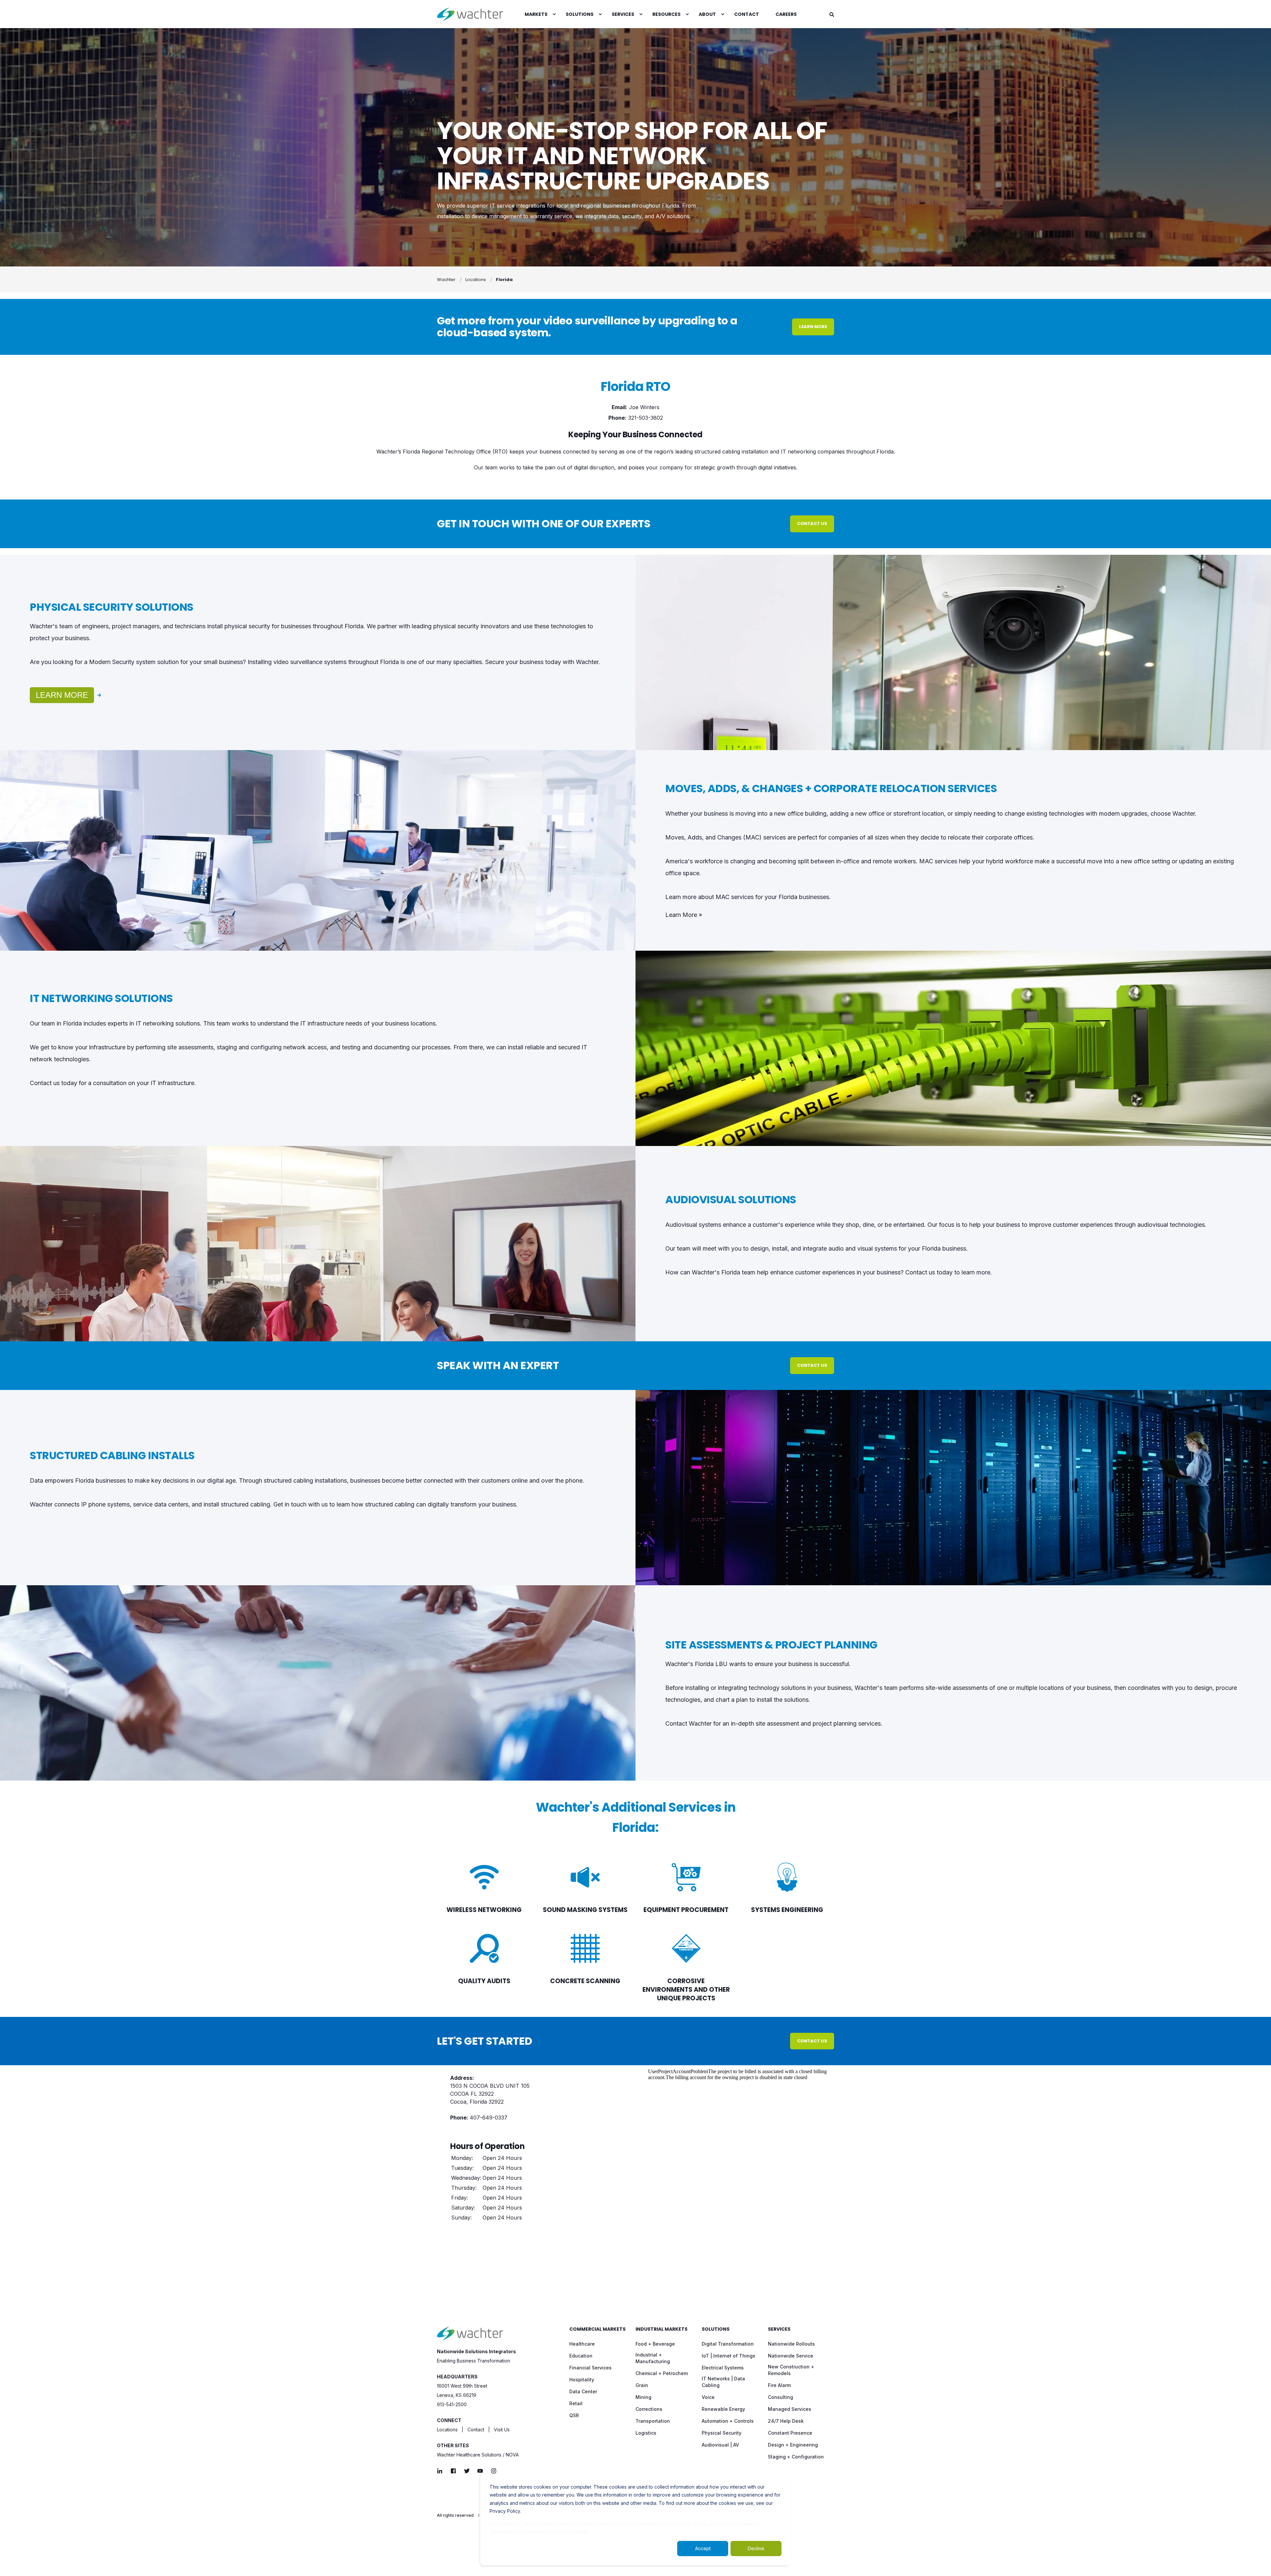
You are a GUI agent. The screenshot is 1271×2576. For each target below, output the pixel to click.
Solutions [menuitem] (716, 2330)
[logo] (470, 2333)
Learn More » (684, 915)
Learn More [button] (813, 327)
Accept (703, 2548)
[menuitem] (537, 14)
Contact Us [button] (812, 524)
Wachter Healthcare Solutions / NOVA (478, 2455)
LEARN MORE (62, 695)
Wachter (446, 280)
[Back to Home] (470, 14)
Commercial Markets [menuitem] (597, 2330)
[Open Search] (832, 14)
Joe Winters (644, 407)
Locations (476, 280)
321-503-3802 (646, 418)
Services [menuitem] (779, 2330)
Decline (756, 2548)
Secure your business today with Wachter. (543, 662)
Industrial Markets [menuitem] (661, 2330)
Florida (504, 280)
